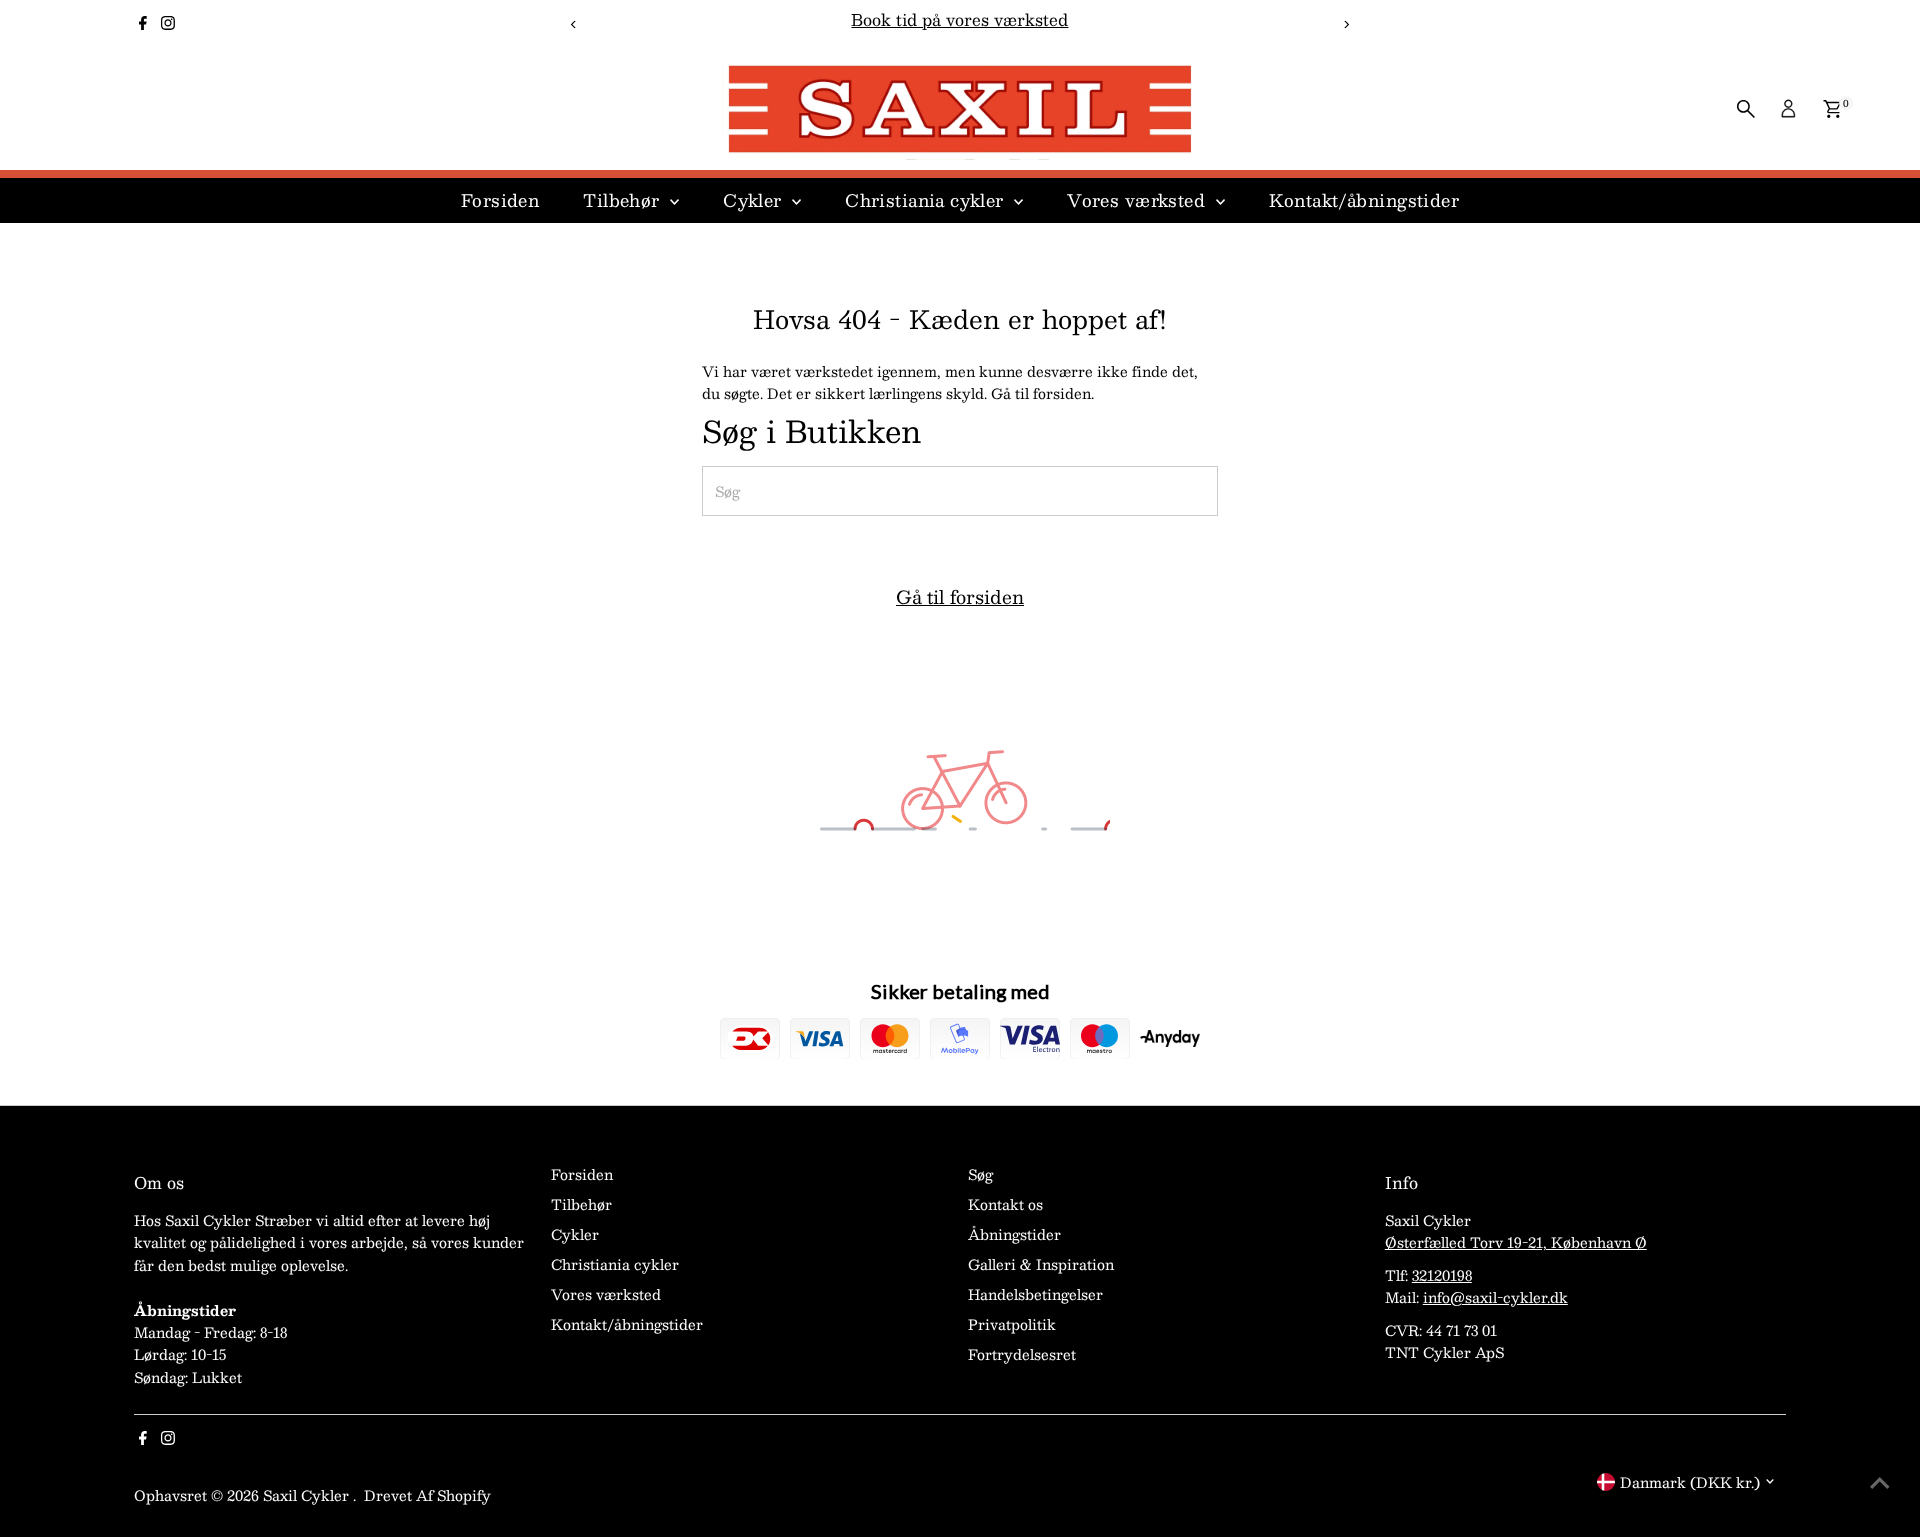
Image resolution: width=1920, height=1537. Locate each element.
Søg (980, 1174)
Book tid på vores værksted (959, 19)
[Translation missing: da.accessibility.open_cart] (1832, 109)
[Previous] (573, 24)
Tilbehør (624, 200)
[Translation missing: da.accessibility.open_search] (1746, 109)
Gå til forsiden (960, 597)
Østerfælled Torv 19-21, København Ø (1516, 1242)
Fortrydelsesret (1022, 1354)
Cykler (755, 200)
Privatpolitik (1012, 1324)
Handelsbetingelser (1035, 1294)
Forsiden (500, 200)
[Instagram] (168, 24)
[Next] (1346, 24)
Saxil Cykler (308, 1495)
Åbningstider (1014, 1234)
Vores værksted (1138, 200)
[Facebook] (143, 24)
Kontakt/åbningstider (1364, 200)
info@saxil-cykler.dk (1495, 1297)
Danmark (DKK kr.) (1690, 1482)
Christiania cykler (927, 200)
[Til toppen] (1880, 1482)
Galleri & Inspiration (1041, 1264)
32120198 (1442, 1275)
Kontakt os (1005, 1204)
